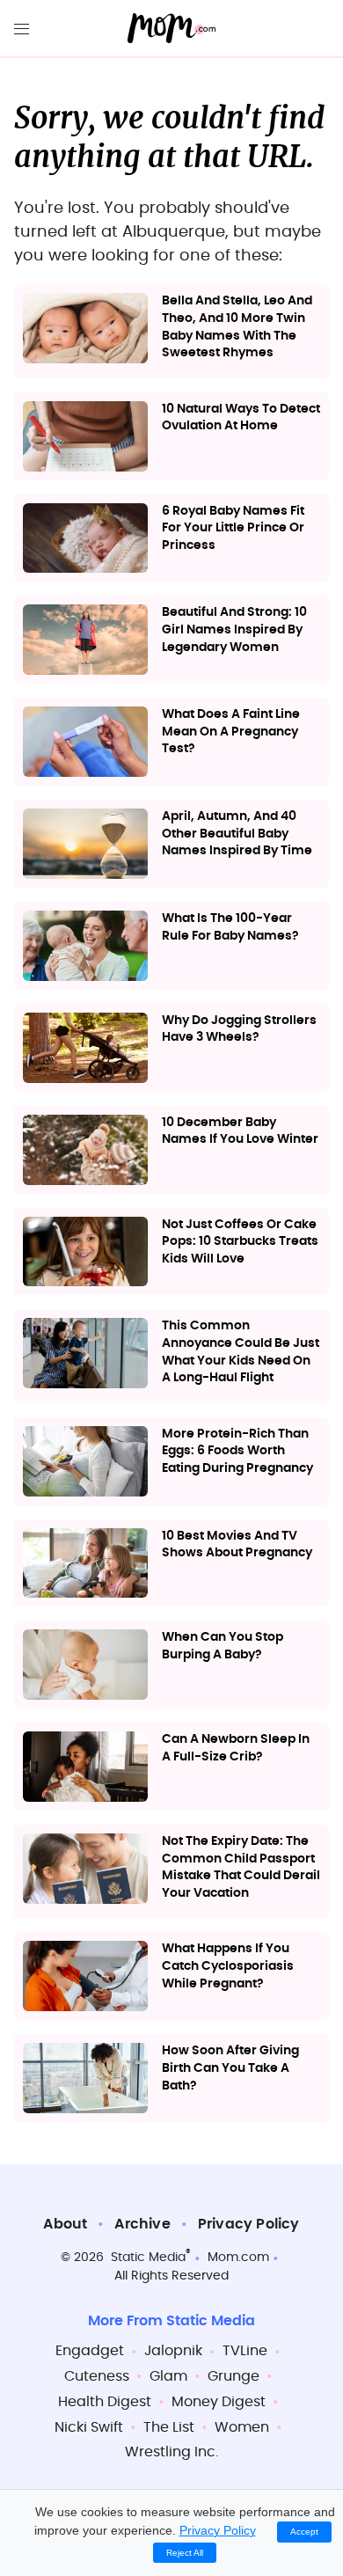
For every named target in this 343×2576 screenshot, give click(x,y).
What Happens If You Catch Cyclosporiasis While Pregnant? (228, 1966)
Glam (168, 2376)
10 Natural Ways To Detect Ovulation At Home (241, 418)
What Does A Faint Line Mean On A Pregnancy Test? (231, 732)
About (65, 2224)
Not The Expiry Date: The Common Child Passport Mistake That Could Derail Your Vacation (241, 1867)
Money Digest (219, 2402)
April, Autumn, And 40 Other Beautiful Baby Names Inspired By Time (237, 834)
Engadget (90, 2351)
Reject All (185, 2553)
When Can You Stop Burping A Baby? (223, 1646)
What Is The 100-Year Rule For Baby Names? (230, 927)
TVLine (245, 2351)
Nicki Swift (89, 2427)
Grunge (234, 2376)
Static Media (148, 2258)
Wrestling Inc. (171, 2452)
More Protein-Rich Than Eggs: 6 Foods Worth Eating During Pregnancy (237, 1451)
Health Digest (105, 2402)
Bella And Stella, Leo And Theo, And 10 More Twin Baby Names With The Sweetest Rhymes (237, 327)
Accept (304, 2532)
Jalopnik (173, 2351)
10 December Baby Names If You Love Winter (240, 1131)
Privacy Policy (249, 2224)
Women (242, 2427)
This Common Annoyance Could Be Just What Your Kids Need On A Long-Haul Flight (241, 1352)
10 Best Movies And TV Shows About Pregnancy (237, 1545)
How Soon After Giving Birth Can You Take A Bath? (230, 2068)
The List (169, 2427)
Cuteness (97, 2376)
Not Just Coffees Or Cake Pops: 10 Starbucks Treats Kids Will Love (240, 1242)
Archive (142, 2224)
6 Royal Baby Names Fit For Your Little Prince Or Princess (233, 528)
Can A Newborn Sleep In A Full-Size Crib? (236, 1748)
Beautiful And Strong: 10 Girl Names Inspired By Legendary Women (234, 629)
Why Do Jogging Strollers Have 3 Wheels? (239, 1029)
